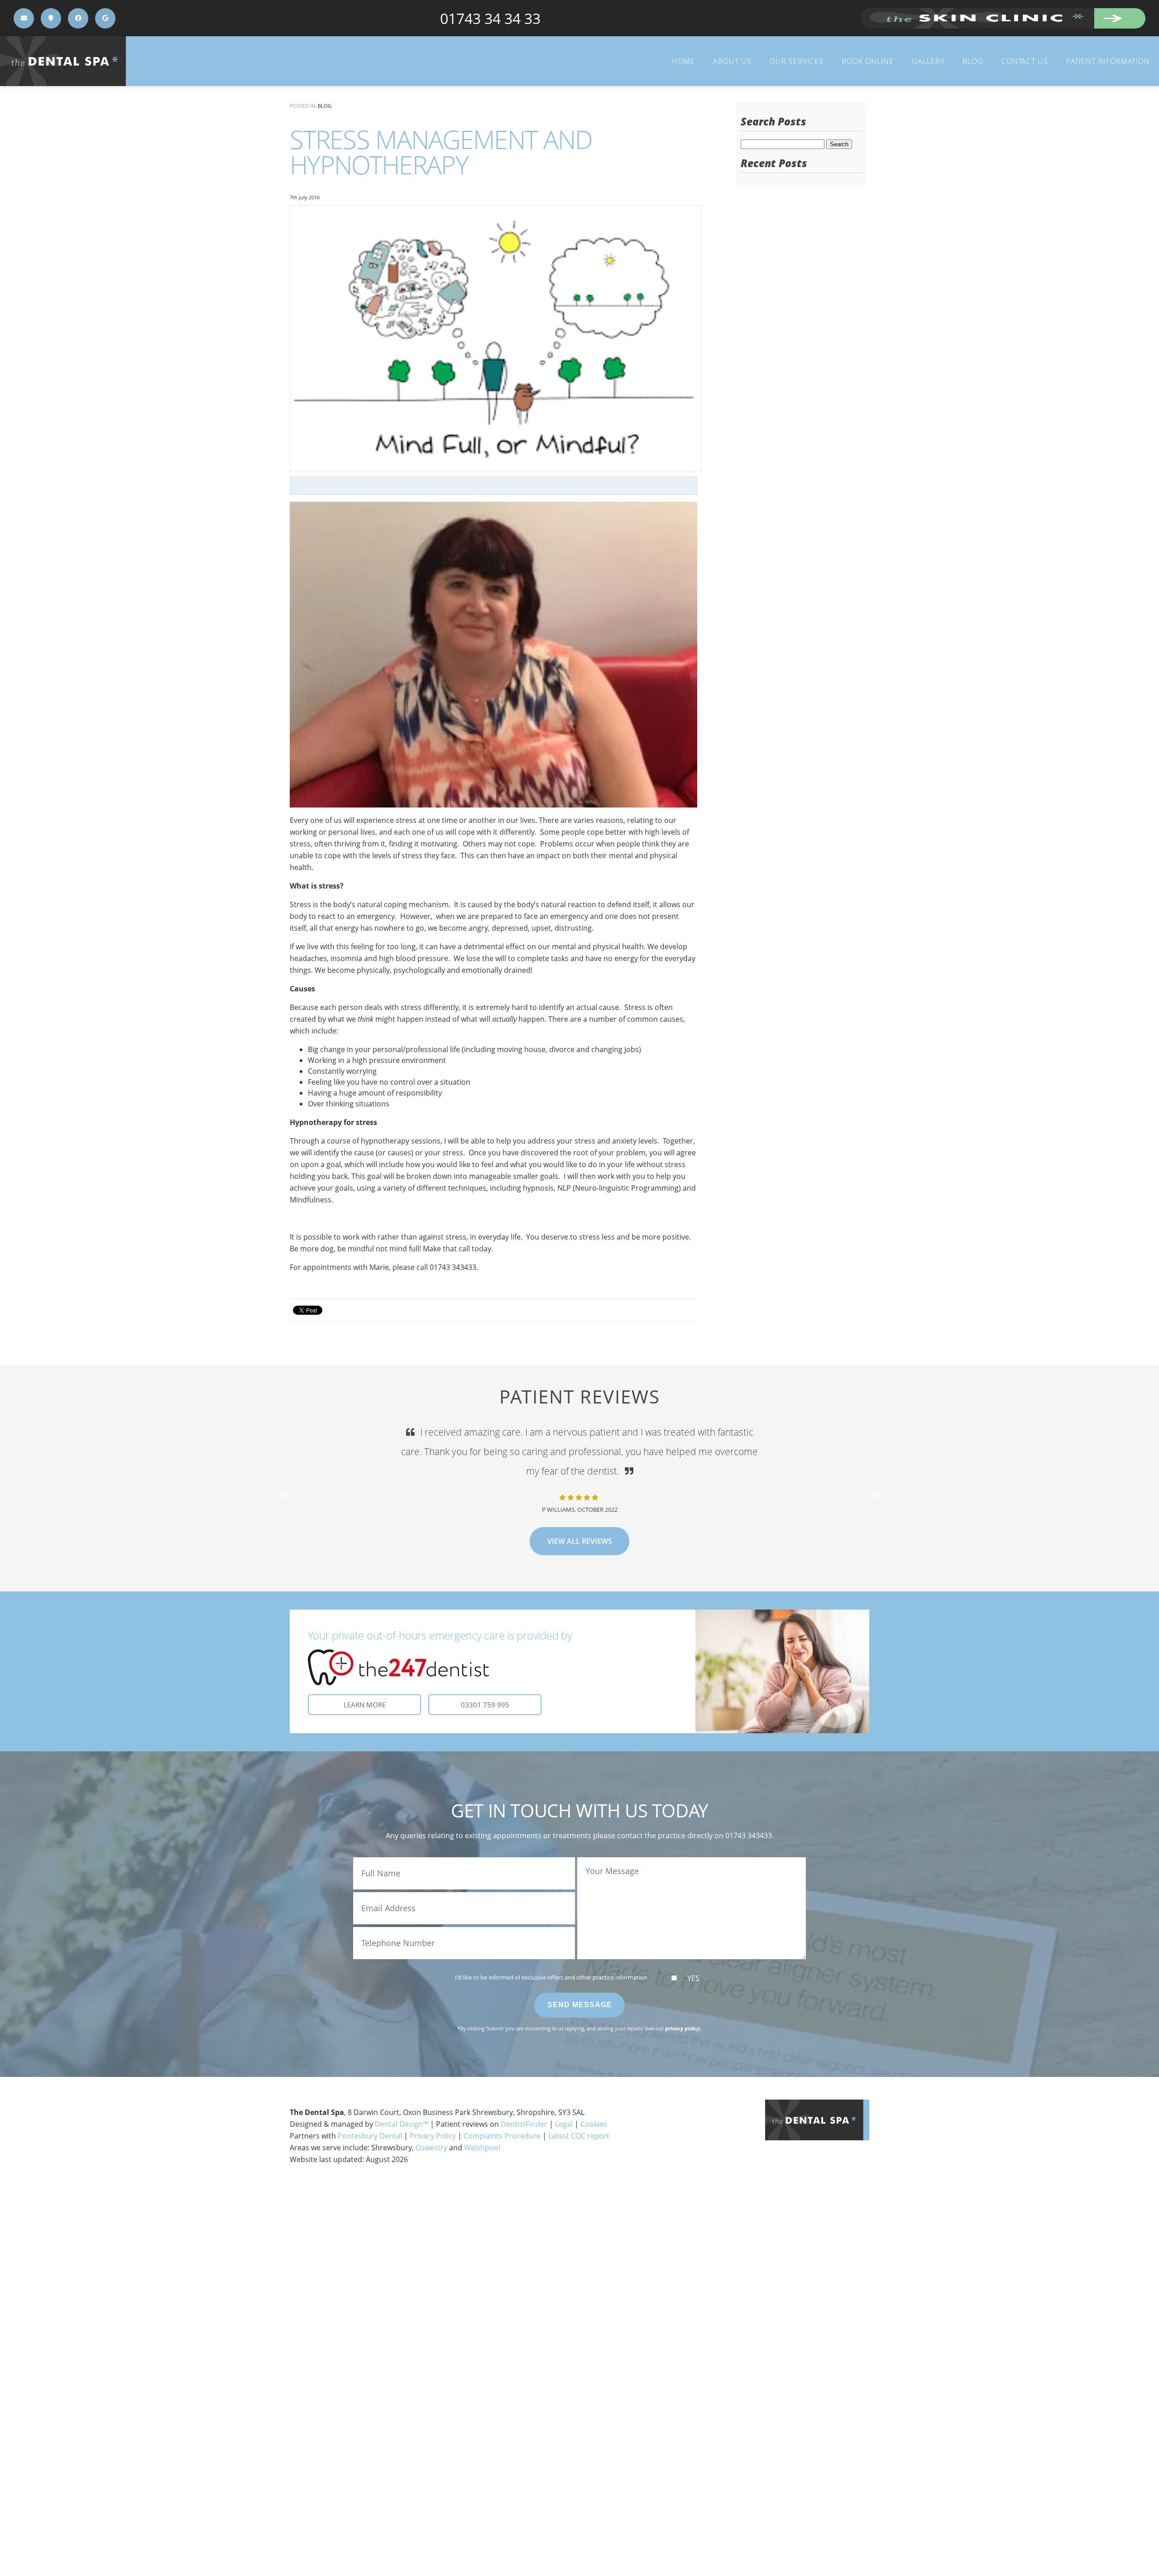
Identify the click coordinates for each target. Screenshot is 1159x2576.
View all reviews (580, 1522)
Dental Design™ (402, 2124)
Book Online (868, 61)
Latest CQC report (579, 2136)
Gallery (928, 61)
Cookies (594, 2124)
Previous (283, 1495)
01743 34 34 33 (490, 18)
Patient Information (1108, 61)
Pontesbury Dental (370, 2136)
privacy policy (682, 2028)
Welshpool (482, 2148)
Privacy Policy (433, 2136)
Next (876, 1495)
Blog (973, 61)
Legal (564, 2124)
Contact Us (1025, 61)
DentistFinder (524, 2124)
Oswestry (431, 2148)
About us (732, 61)
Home (683, 61)
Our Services (797, 61)
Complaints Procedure (502, 2136)
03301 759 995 (485, 1705)
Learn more (365, 1705)
